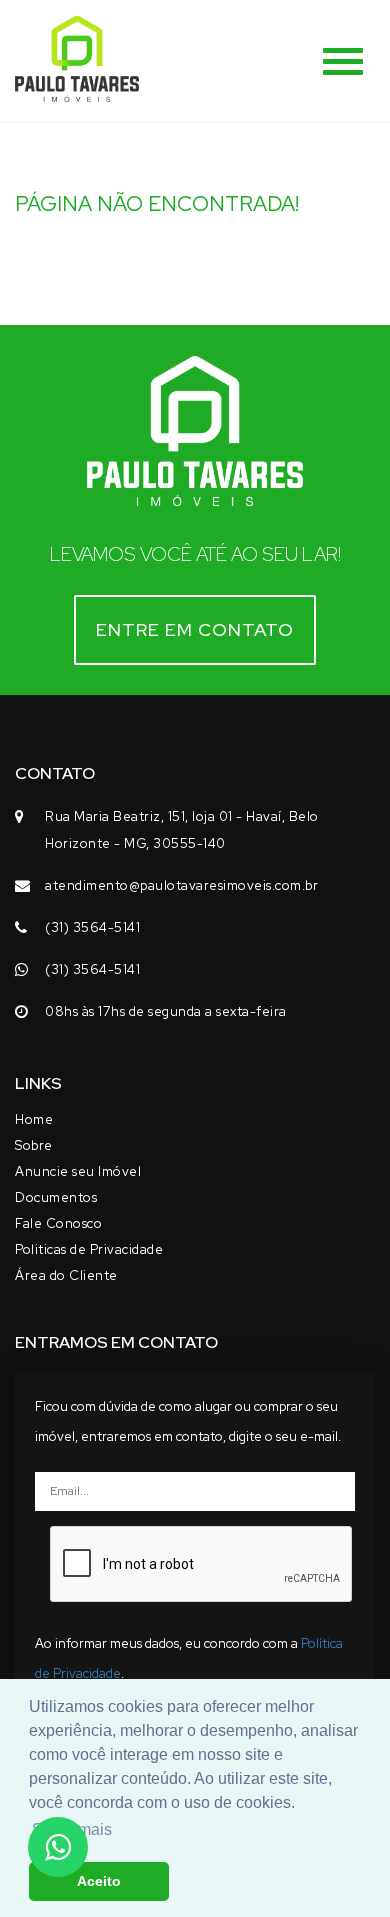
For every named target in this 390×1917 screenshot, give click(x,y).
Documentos (56, 1197)
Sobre (34, 1145)
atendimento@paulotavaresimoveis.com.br (181, 885)
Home (34, 1119)
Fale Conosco (58, 1223)
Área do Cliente (66, 1275)
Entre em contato (195, 629)
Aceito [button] (99, 1881)
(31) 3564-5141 (92, 927)
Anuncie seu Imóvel (78, 1171)
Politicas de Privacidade (89, 1249)
